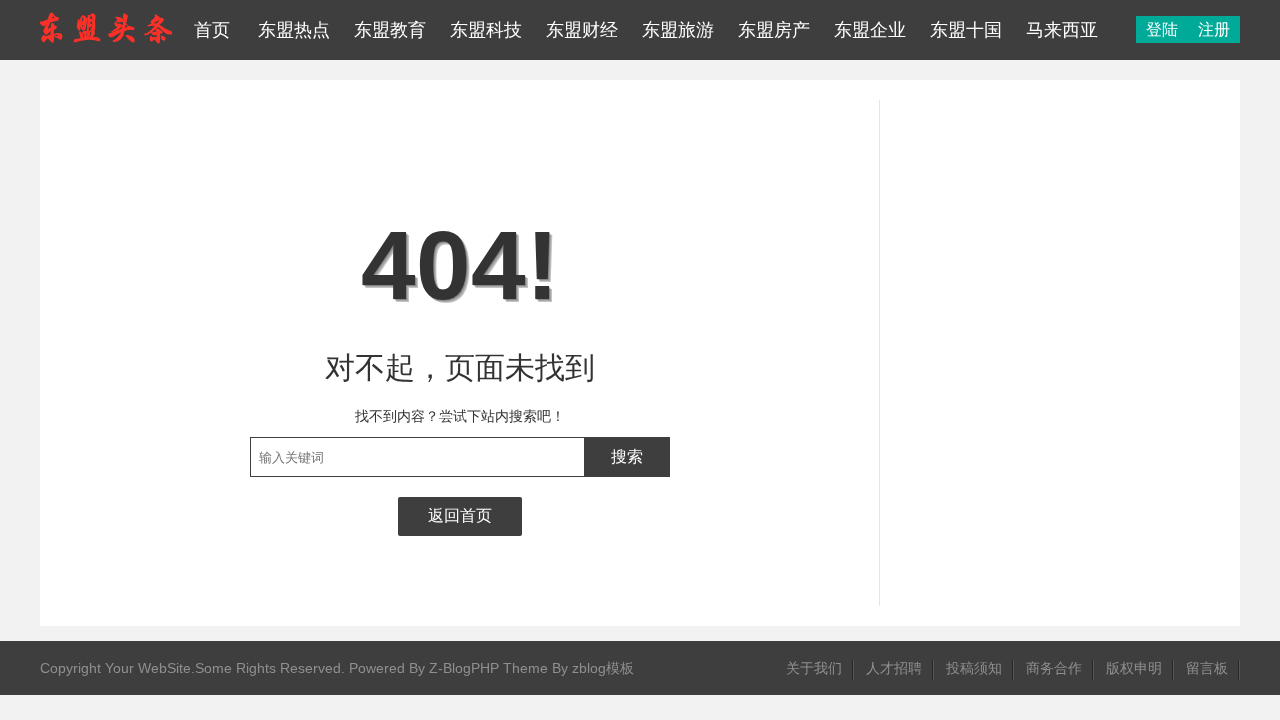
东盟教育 (390, 30)
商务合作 (1054, 668)
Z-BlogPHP (464, 668)
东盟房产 (774, 30)
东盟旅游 (678, 30)
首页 (212, 30)
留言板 (1207, 668)
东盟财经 (582, 30)
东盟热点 (294, 30)
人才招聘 (894, 668)
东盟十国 (966, 30)
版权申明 (1134, 668)
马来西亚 (1062, 30)
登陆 (1162, 29)
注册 (1214, 29)
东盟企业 (870, 30)
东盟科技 (486, 30)
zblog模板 (603, 668)
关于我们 (814, 668)
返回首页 (460, 515)
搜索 (627, 456)
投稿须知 (974, 668)
